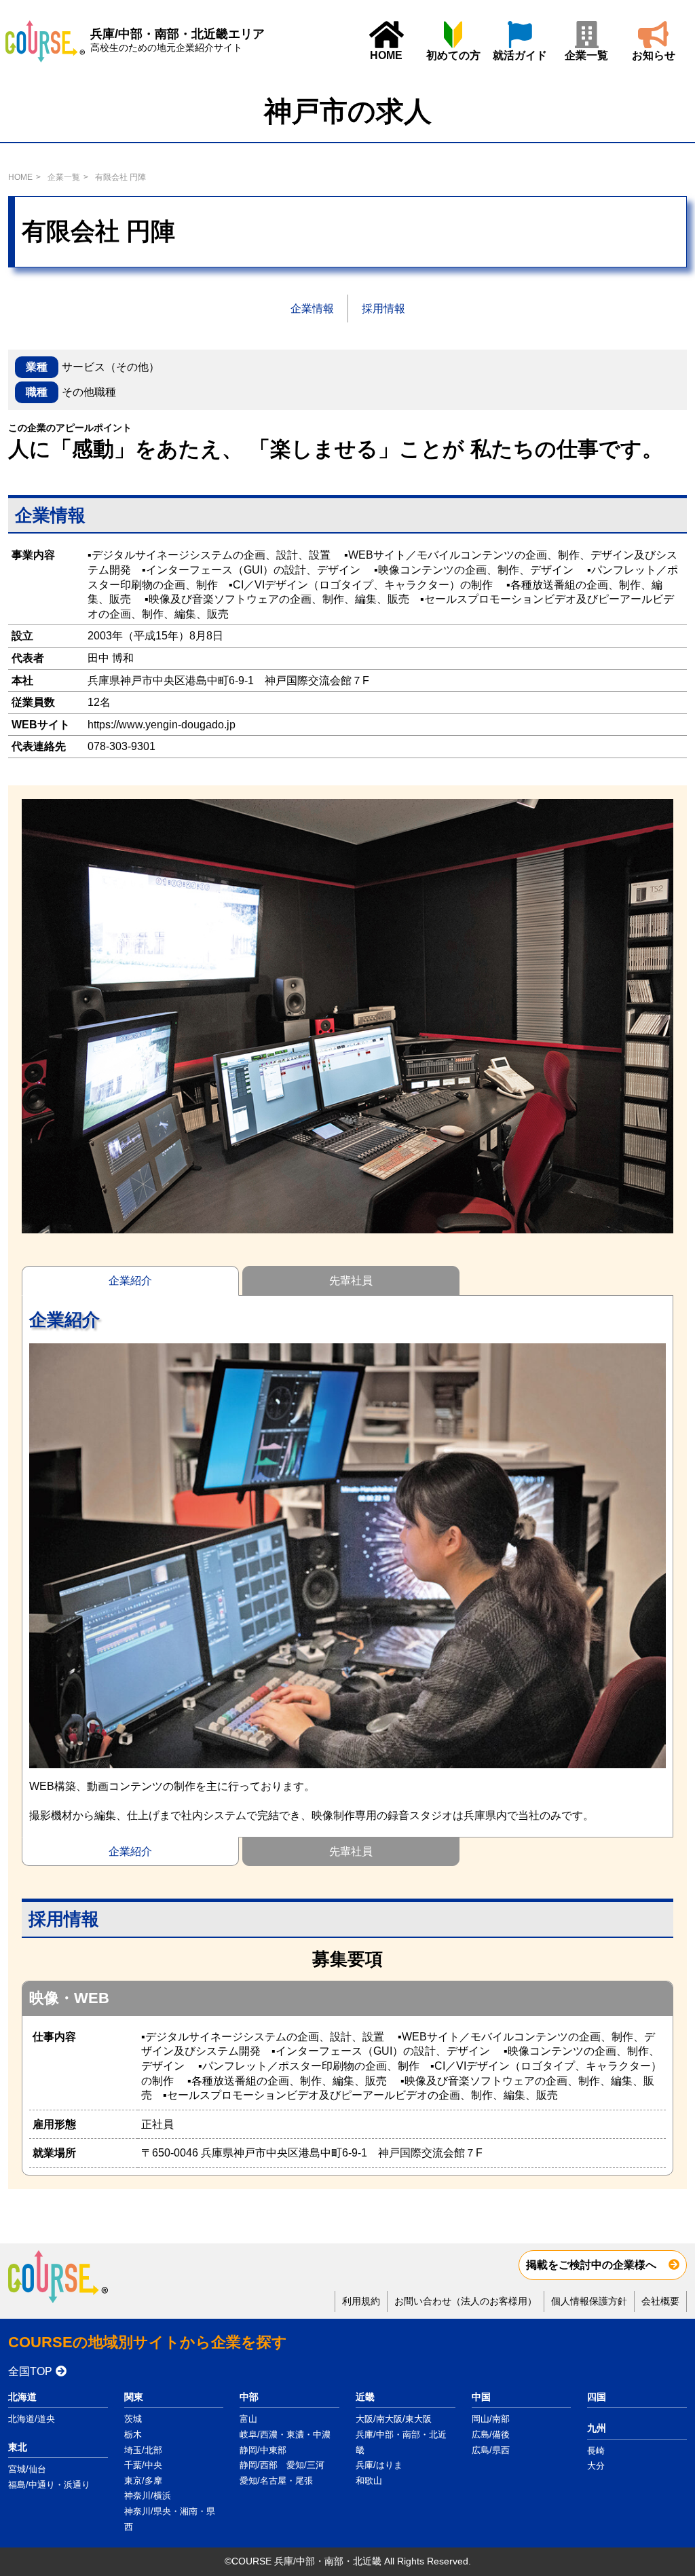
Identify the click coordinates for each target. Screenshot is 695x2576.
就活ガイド (520, 55)
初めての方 (453, 55)
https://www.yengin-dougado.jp (162, 725)
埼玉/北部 (143, 2450)
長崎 (596, 2451)
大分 (596, 2466)
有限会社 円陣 (120, 177)
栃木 (133, 2434)
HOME (386, 55)
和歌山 (369, 2481)
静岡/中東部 (263, 2450)
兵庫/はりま (379, 2465)
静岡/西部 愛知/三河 (282, 2465)
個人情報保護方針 (589, 2301)
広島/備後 (491, 2434)
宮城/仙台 (27, 2469)
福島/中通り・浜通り (49, 2485)
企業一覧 (586, 55)
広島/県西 (491, 2450)
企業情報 (312, 309)
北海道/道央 (32, 2419)
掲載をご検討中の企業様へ (591, 2265)
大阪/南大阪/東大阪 (394, 2419)
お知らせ (654, 55)
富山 (248, 2419)
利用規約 (361, 2301)
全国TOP (30, 2371)
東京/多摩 (143, 2481)
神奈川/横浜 (148, 2496)
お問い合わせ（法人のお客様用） (466, 2301)
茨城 (133, 2419)
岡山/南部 (491, 2419)
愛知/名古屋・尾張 (276, 2481)
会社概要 (660, 2301)
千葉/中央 (143, 2465)
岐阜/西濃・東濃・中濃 (285, 2434)
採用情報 (383, 309)
